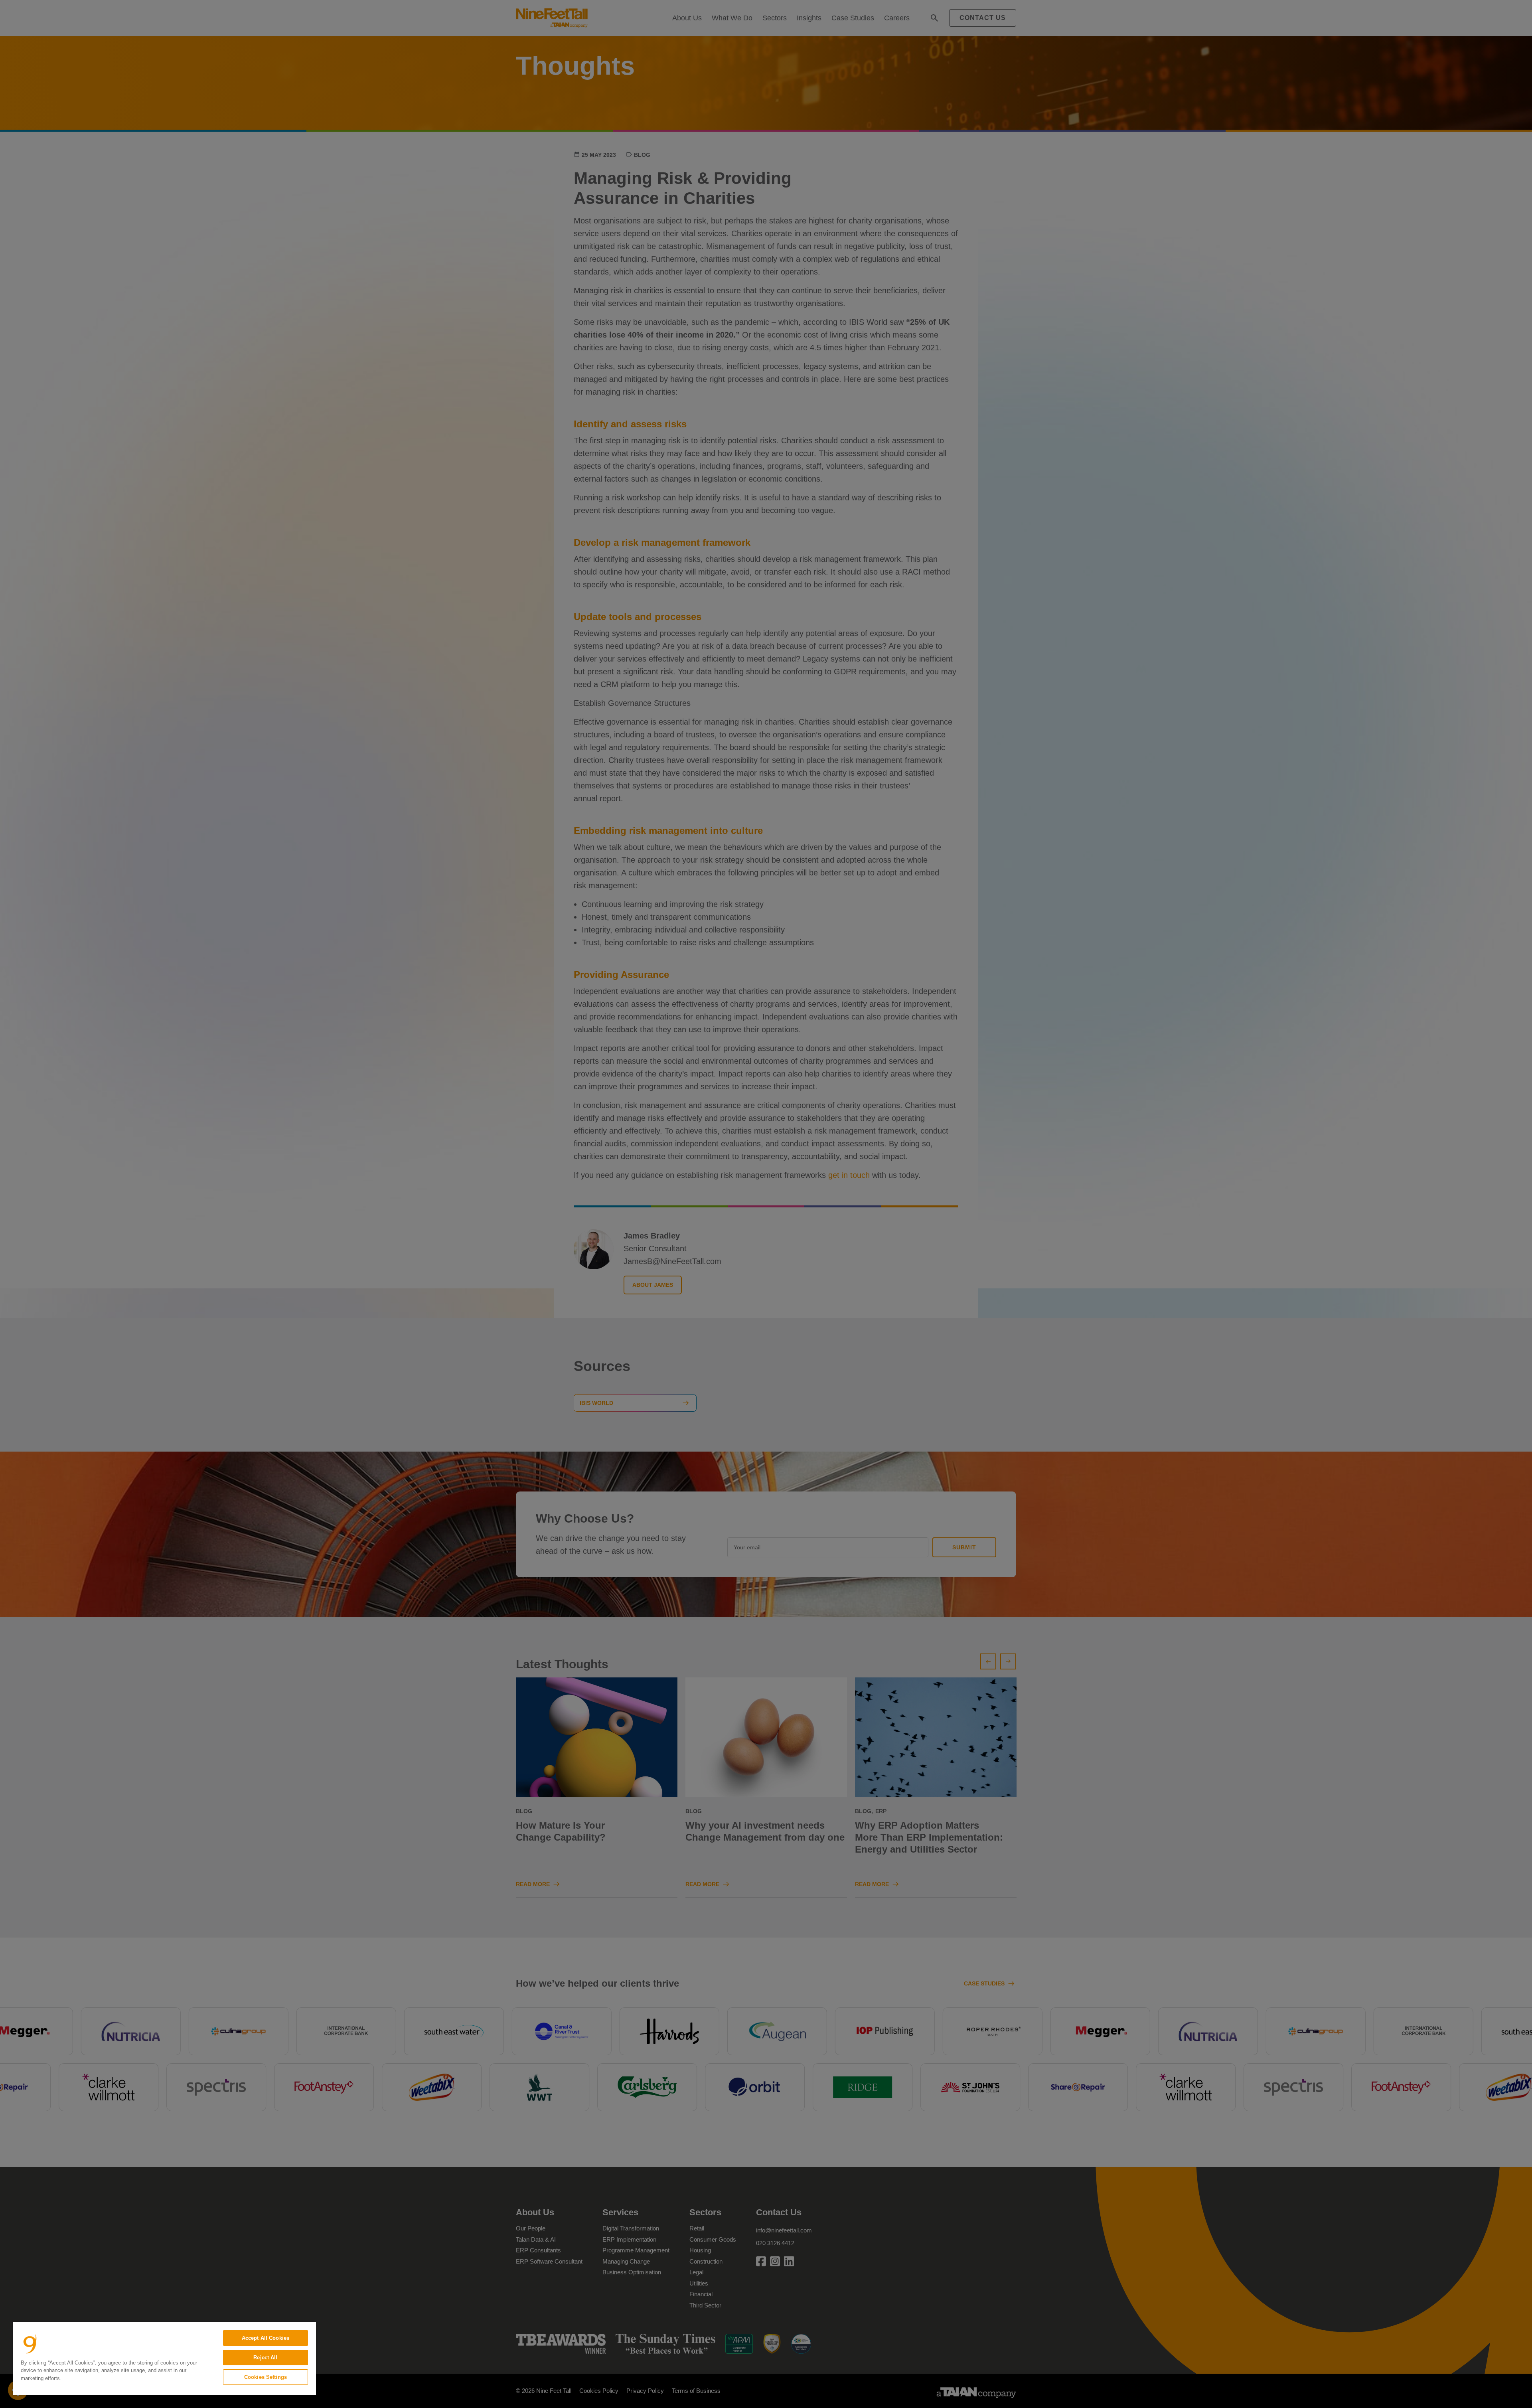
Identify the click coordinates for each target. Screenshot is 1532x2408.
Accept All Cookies (266, 2338)
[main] (164, 2359)
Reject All (265, 2358)
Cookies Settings (266, 2377)
